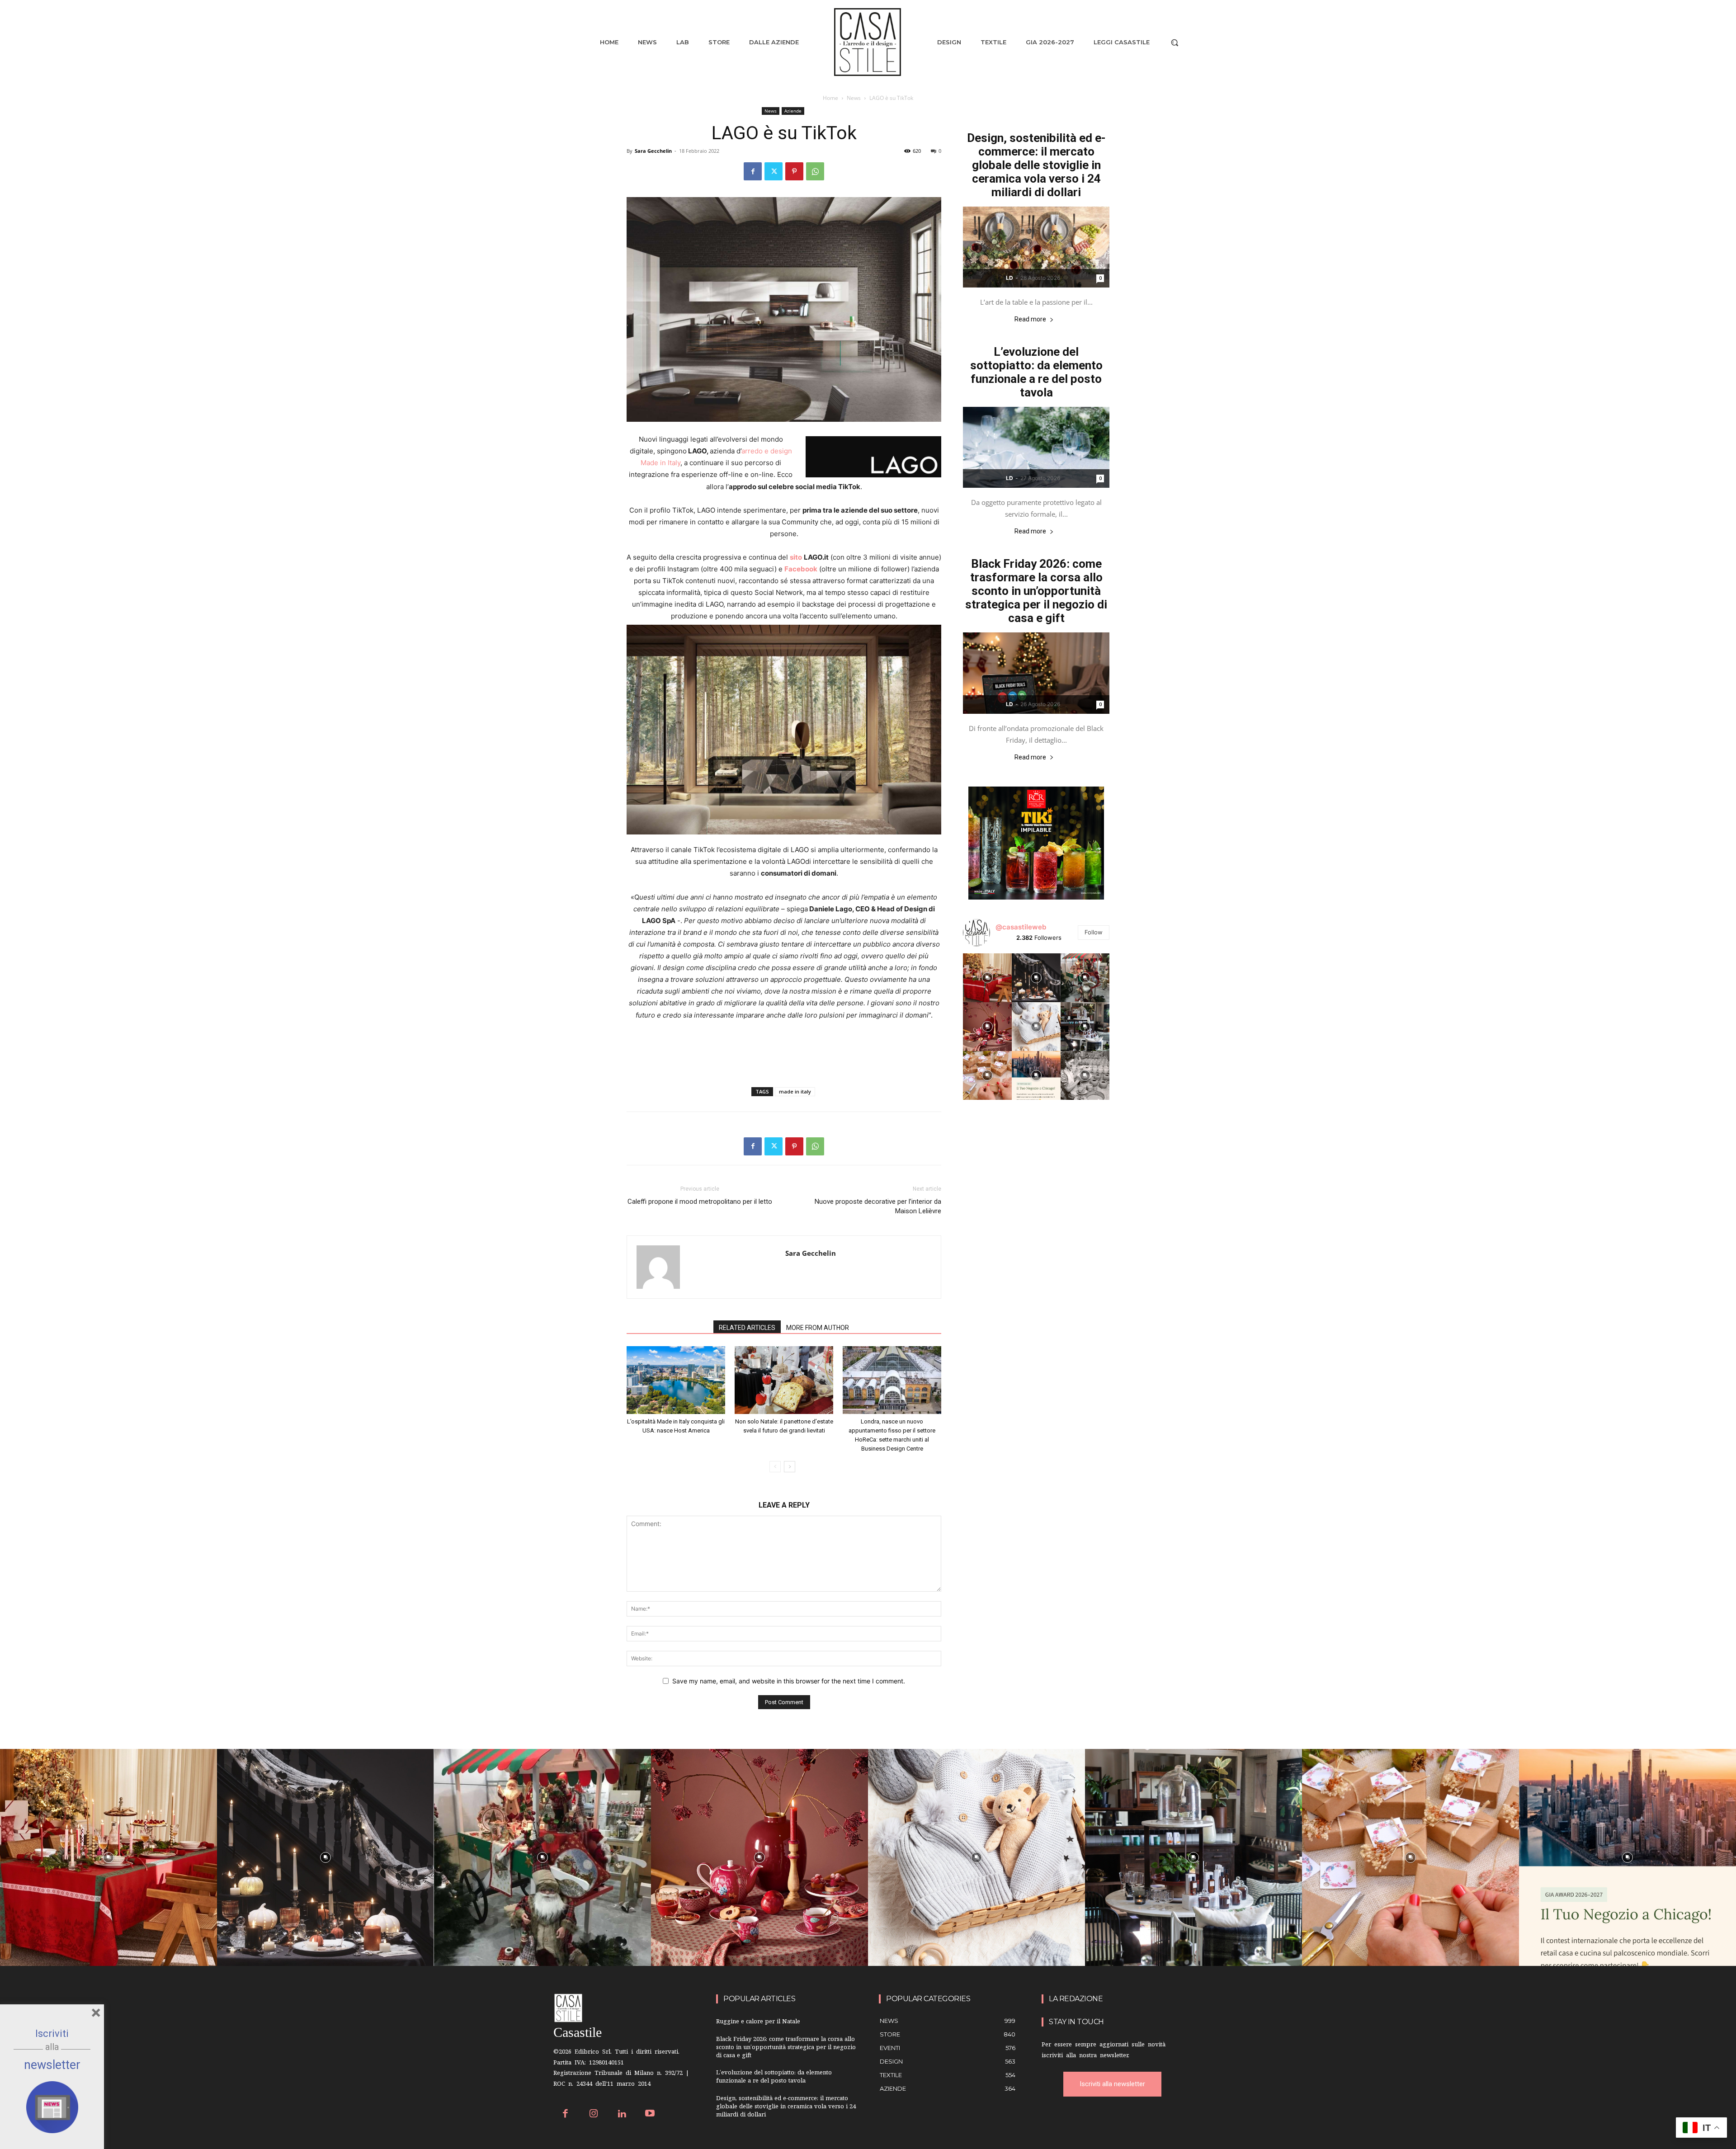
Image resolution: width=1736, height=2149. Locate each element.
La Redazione (1076, 1999)
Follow (1094, 932)
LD (1010, 278)
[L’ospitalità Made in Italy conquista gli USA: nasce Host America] (676, 1380)
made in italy (795, 1091)
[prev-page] (775, 1467)
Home (830, 98)
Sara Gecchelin (653, 151)
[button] (1175, 42)
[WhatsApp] (815, 171)
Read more (1030, 319)
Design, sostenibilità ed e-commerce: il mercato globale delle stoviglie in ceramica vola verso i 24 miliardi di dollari (1036, 165)
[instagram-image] (987, 978)
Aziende (793, 111)
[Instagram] (594, 2114)
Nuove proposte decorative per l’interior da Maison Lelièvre (878, 1206)
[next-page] (790, 1467)
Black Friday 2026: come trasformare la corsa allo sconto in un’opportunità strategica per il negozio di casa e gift (1036, 591)
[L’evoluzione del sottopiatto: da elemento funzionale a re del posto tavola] (1036, 447)
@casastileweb (1021, 927)
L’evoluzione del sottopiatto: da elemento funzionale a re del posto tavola (1036, 372)
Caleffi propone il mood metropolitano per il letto (700, 1202)
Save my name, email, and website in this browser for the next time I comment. (789, 1681)
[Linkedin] (622, 2114)
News (854, 98)
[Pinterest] (794, 171)
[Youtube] (650, 2114)
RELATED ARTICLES (747, 1328)
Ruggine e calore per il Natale (758, 2022)
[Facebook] (753, 171)
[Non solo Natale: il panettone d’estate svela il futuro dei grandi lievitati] (784, 1380)
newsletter (52, 2065)
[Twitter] (774, 171)
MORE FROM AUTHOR (818, 1328)
